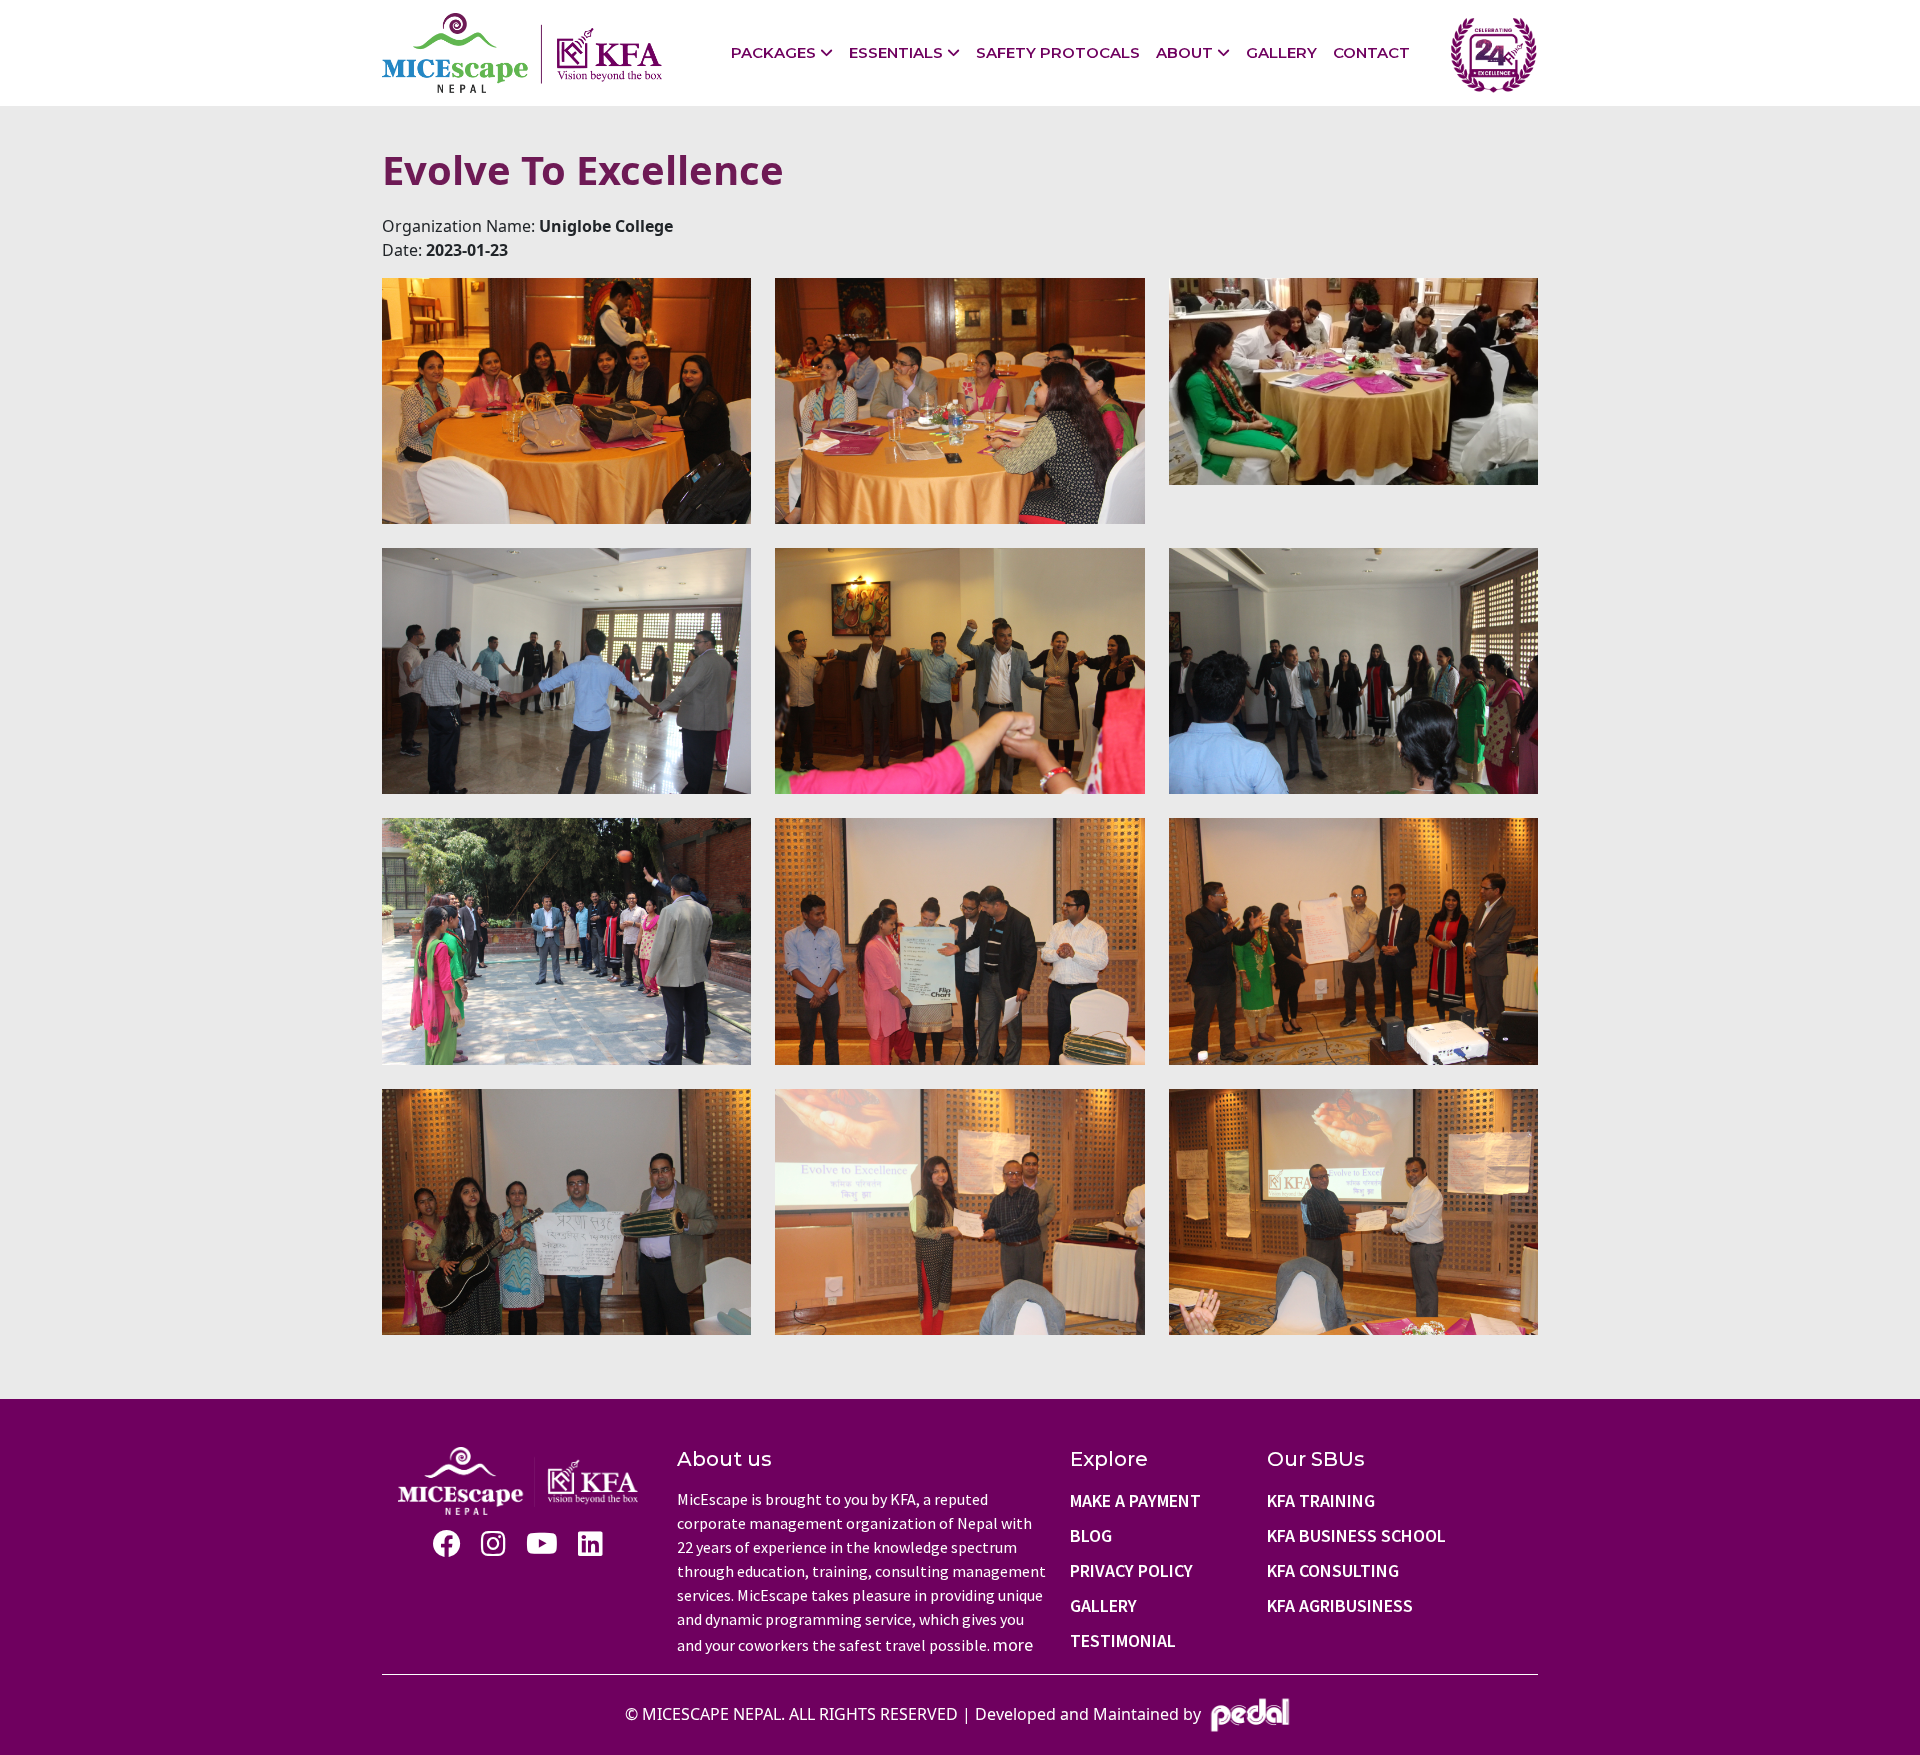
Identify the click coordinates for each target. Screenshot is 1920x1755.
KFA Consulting (1333, 1570)
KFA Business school (1356, 1535)
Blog (1091, 1535)
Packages (773, 52)
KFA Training (1321, 1500)
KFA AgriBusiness (1340, 1605)
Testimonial (1123, 1640)
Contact (1371, 52)
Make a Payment (1135, 1500)
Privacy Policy (1131, 1570)
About (1184, 52)
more (1013, 1644)
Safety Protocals (1058, 52)
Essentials (896, 52)
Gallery (1281, 52)
